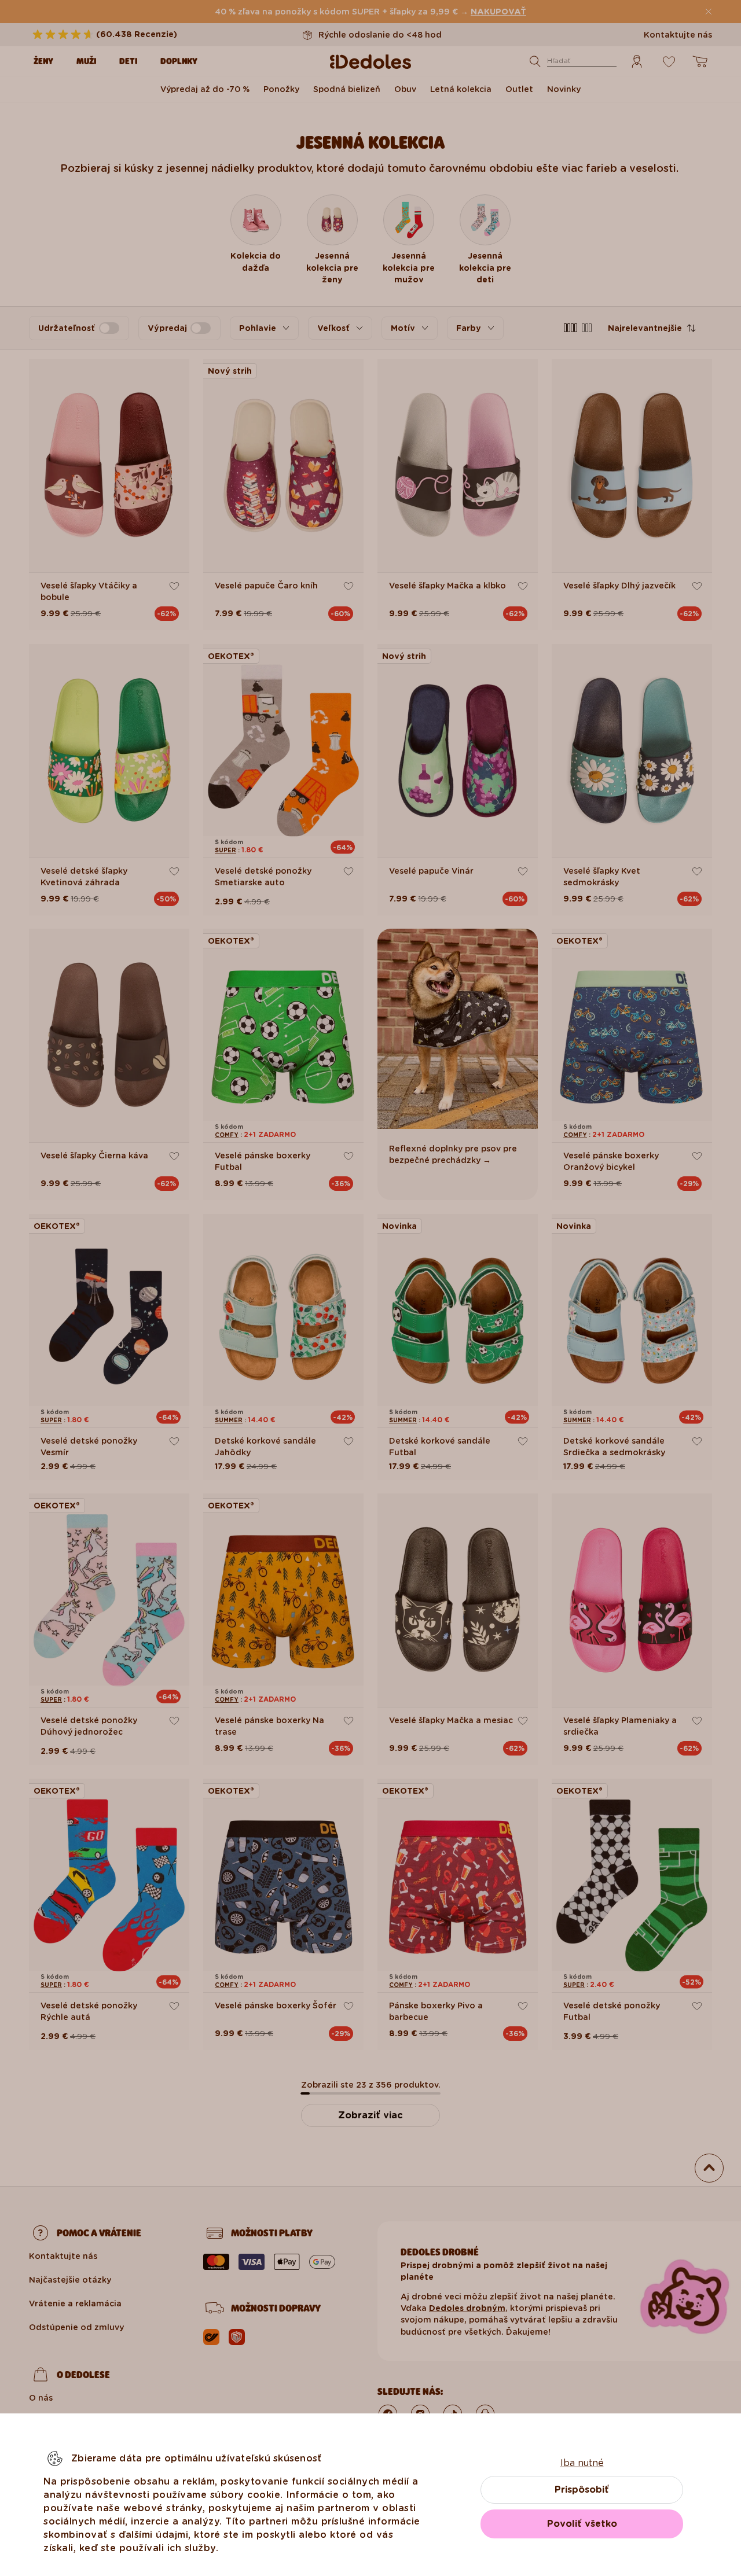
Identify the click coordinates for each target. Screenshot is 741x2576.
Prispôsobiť (582, 2489)
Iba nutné (582, 2463)
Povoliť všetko (582, 2524)
